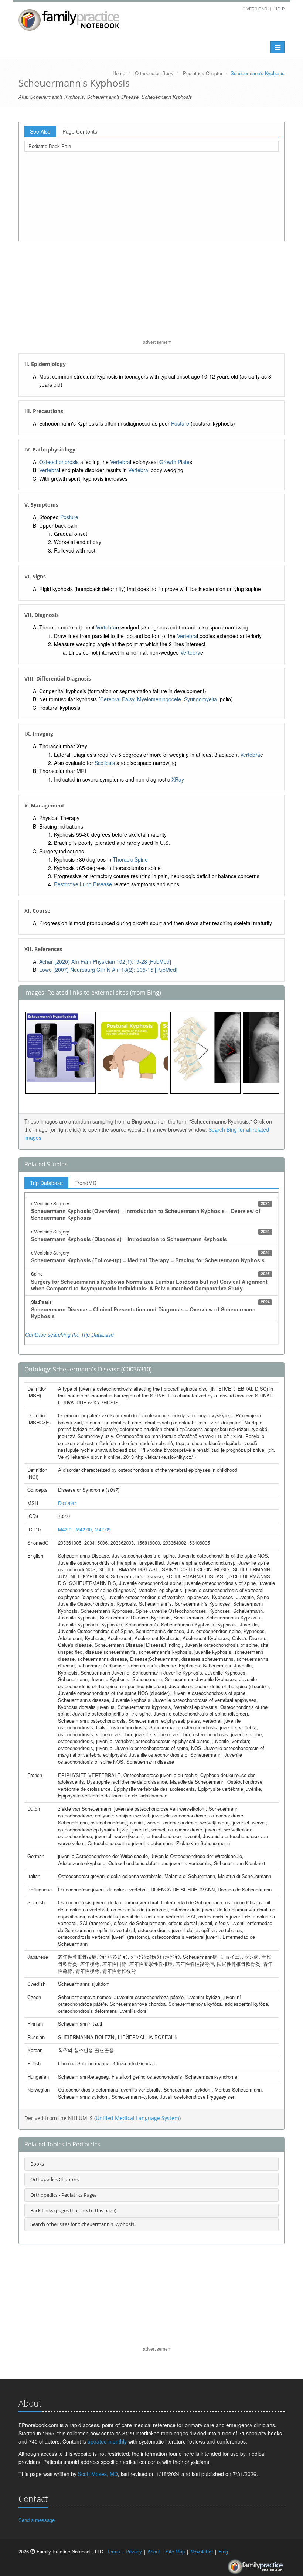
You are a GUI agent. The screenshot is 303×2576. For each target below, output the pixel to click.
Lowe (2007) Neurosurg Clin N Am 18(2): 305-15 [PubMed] (108, 970)
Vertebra (120, 462)
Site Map (175, 2551)
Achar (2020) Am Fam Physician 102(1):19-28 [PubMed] (105, 961)
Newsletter (202, 2551)
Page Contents (80, 131)
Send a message (37, 2520)
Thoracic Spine (130, 859)
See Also (40, 131)
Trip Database (46, 1183)
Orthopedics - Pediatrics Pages (64, 2195)
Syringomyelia (200, 699)
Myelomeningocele (159, 699)
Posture (180, 423)
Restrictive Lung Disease (83, 884)
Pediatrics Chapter (203, 73)
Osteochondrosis (59, 462)
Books (37, 2164)
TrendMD (86, 1183)
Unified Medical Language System (137, 2118)
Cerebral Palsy (117, 699)
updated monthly (107, 2441)
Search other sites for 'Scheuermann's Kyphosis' (83, 2224)
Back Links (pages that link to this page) (73, 2210)
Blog (223, 2551)
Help (279, 9)
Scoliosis (105, 763)
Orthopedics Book (154, 73)
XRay (178, 779)
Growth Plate (174, 462)
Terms (113, 2551)
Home (119, 73)
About (154, 2551)
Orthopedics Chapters (55, 2179)
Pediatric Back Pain (50, 146)
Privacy (134, 2551)
